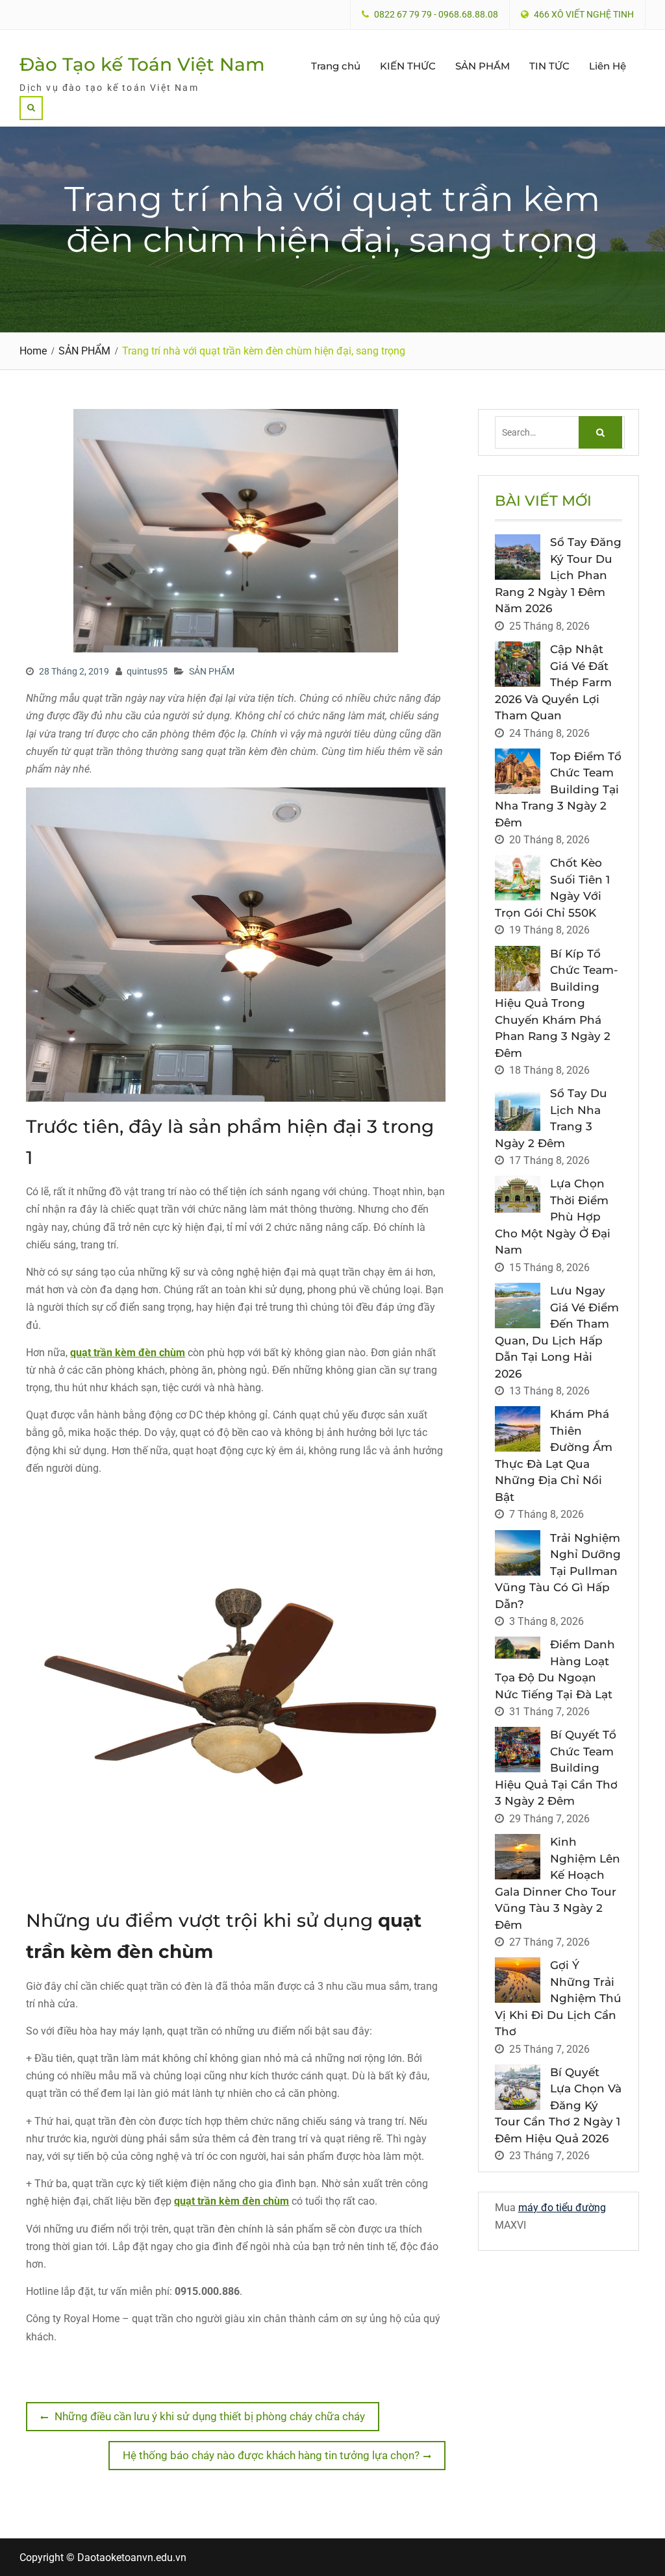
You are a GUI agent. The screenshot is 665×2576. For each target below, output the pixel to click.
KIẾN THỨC (408, 66)
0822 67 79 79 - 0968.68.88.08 (436, 15)
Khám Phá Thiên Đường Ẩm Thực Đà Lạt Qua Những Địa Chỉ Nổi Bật (554, 1455)
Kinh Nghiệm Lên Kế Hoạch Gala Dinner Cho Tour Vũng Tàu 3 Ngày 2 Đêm (558, 1883)
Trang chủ (336, 66)
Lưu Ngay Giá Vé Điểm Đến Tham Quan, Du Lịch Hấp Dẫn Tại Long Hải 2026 (557, 1332)
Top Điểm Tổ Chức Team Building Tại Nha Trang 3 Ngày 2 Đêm (558, 789)
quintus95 (147, 671)
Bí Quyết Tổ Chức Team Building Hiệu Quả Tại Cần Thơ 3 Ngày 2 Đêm (556, 1768)
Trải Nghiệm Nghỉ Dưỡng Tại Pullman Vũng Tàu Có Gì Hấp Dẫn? (558, 1571)
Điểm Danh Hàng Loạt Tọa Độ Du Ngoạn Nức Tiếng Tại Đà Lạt (555, 1669)
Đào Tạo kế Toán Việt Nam (142, 64)
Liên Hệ (608, 66)
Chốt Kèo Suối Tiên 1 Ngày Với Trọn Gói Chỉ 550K (552, 888)
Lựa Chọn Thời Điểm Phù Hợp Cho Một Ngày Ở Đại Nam (553, 1217)
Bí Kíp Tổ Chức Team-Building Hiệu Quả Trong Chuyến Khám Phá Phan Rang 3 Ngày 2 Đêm (557, 1003)
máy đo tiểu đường (562, 2208)
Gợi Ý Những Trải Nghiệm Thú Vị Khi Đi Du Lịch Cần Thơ (558, 1998)
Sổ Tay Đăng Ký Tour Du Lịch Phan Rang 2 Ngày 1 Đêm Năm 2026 (558, 575)
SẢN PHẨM (483, 66)
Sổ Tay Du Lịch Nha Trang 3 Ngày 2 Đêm (551, 1118)
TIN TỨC (549, 66)
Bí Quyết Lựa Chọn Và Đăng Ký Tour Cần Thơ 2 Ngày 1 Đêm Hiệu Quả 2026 (558, 2105)
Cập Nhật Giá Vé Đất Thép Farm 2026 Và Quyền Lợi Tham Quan (553, 682)
